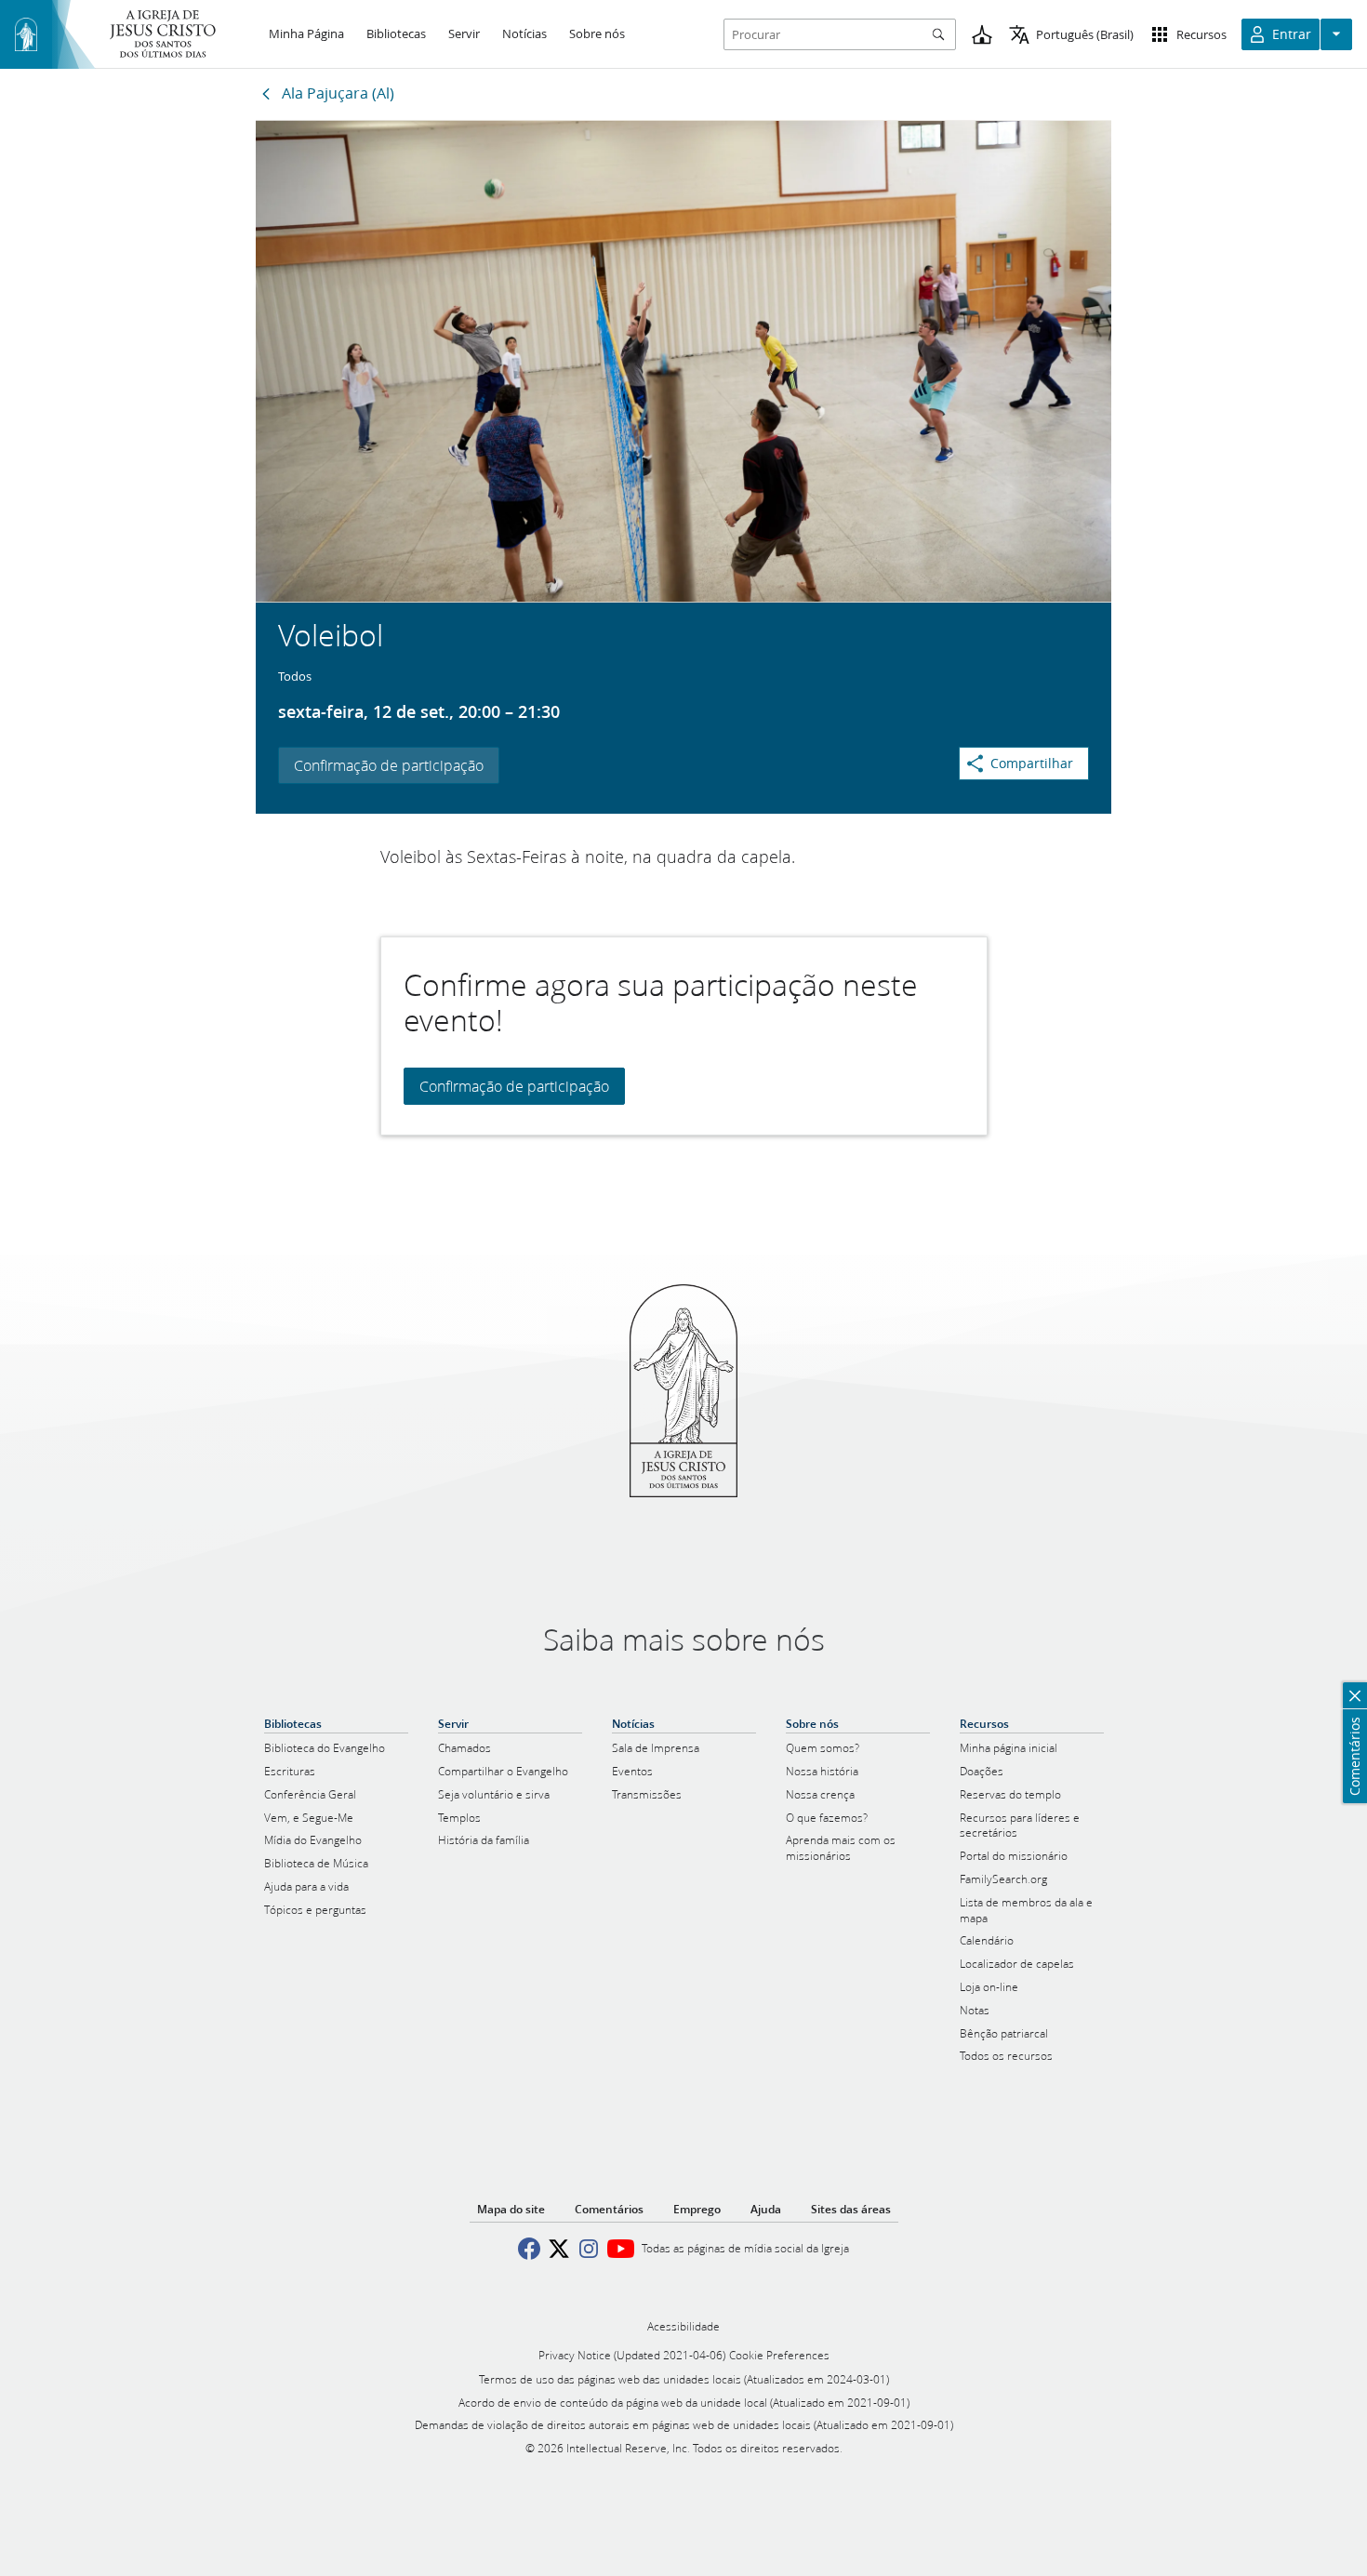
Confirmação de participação (389, 765)
